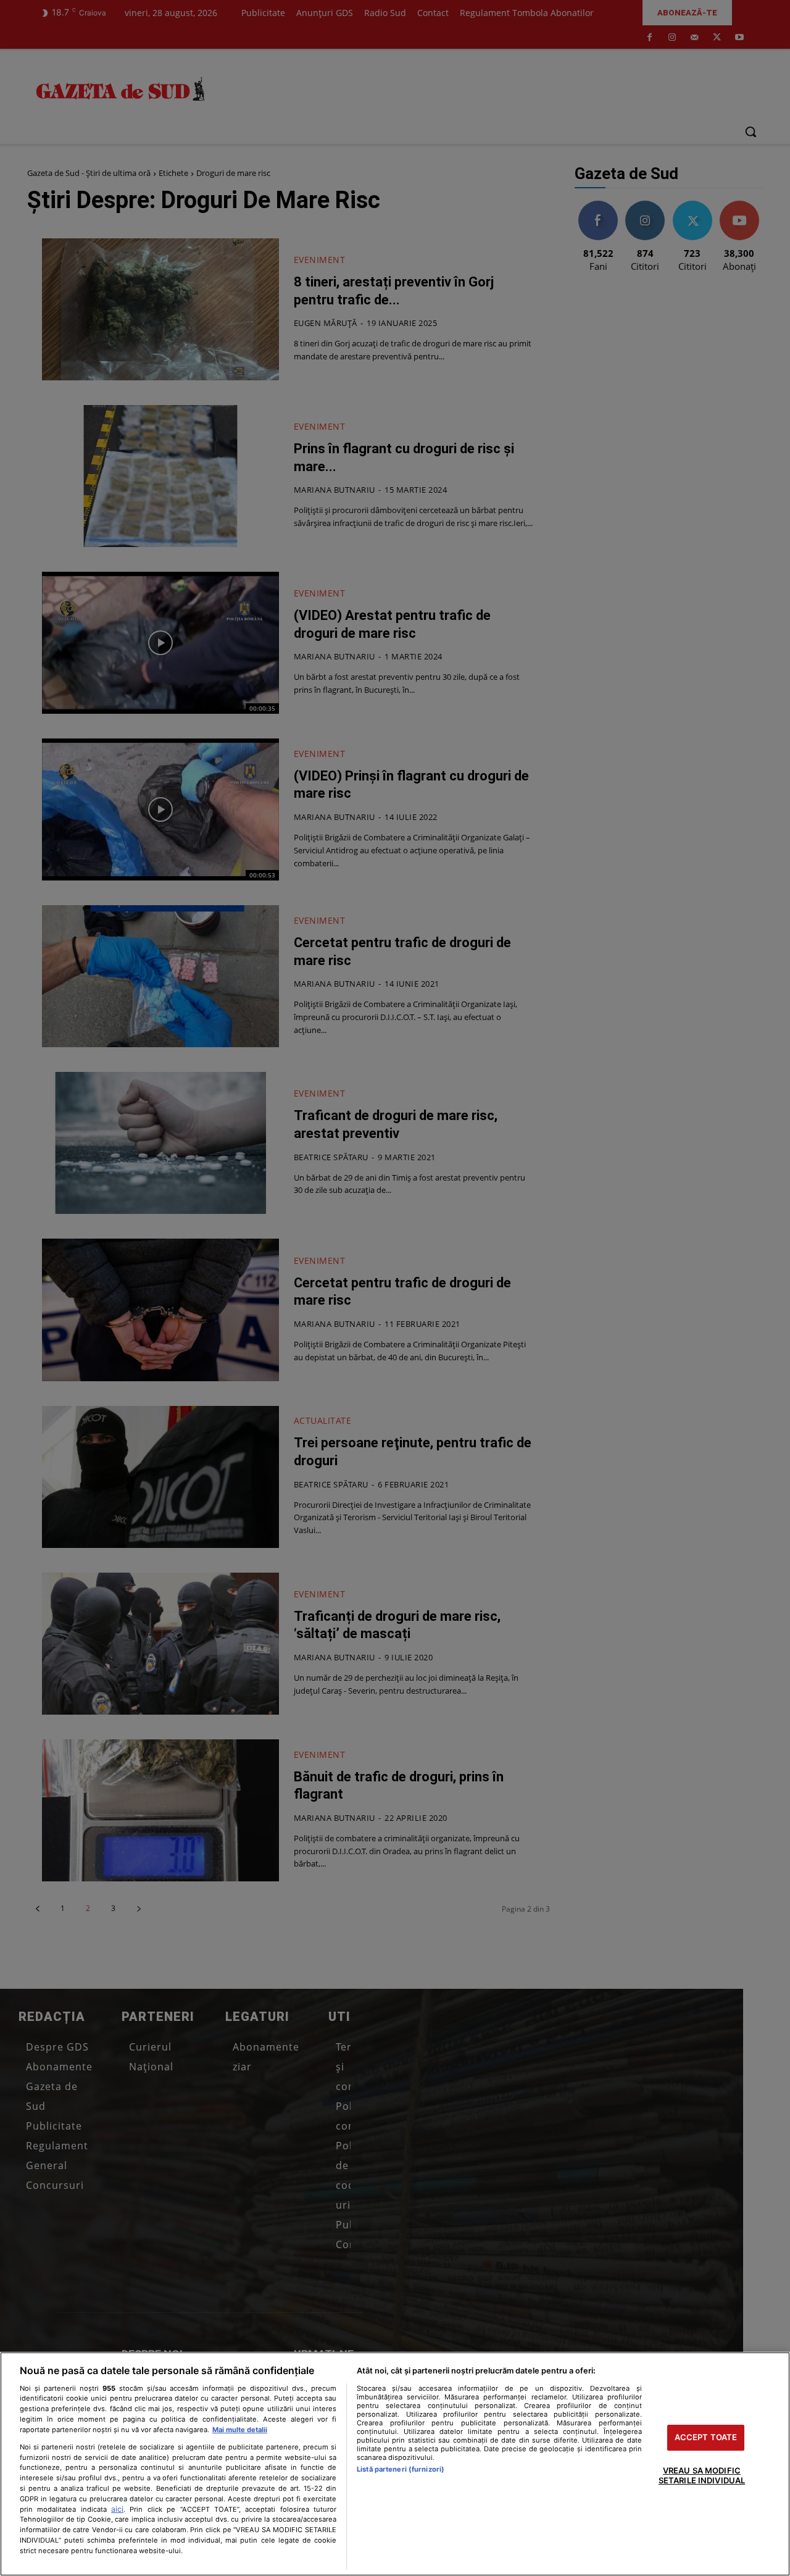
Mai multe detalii (240, 2430)
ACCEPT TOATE (706, 2438)
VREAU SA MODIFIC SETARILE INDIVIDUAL (702, 2475)
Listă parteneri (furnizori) (401, 2469)
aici (117, 2509)
